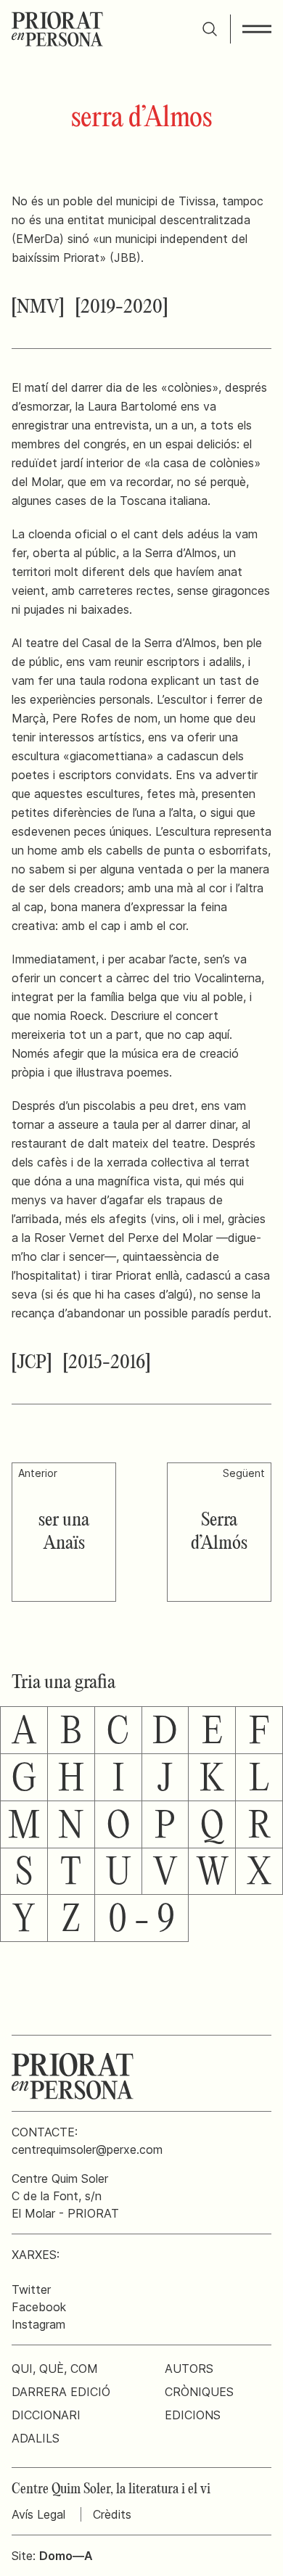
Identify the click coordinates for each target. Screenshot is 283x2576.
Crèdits (112, 2514)
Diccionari (46, 2415)
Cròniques (199, 2392)
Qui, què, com (55, 2369)
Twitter (31, 2289)
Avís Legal (38, 2514)
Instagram (38, 2324)
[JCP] (32, 1363)
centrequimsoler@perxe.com (87, 2149)
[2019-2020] (122, 308)
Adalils (36, 2438)
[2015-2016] (107, 1363)
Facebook (39, 2307)
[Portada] (57, 29)
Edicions (193, 2415)
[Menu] (257, 29)
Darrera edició (61, 2392)
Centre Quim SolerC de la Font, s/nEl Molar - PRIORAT (65, 2196)
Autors (189, 2369)
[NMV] (38, 308)
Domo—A (66, 2556)
